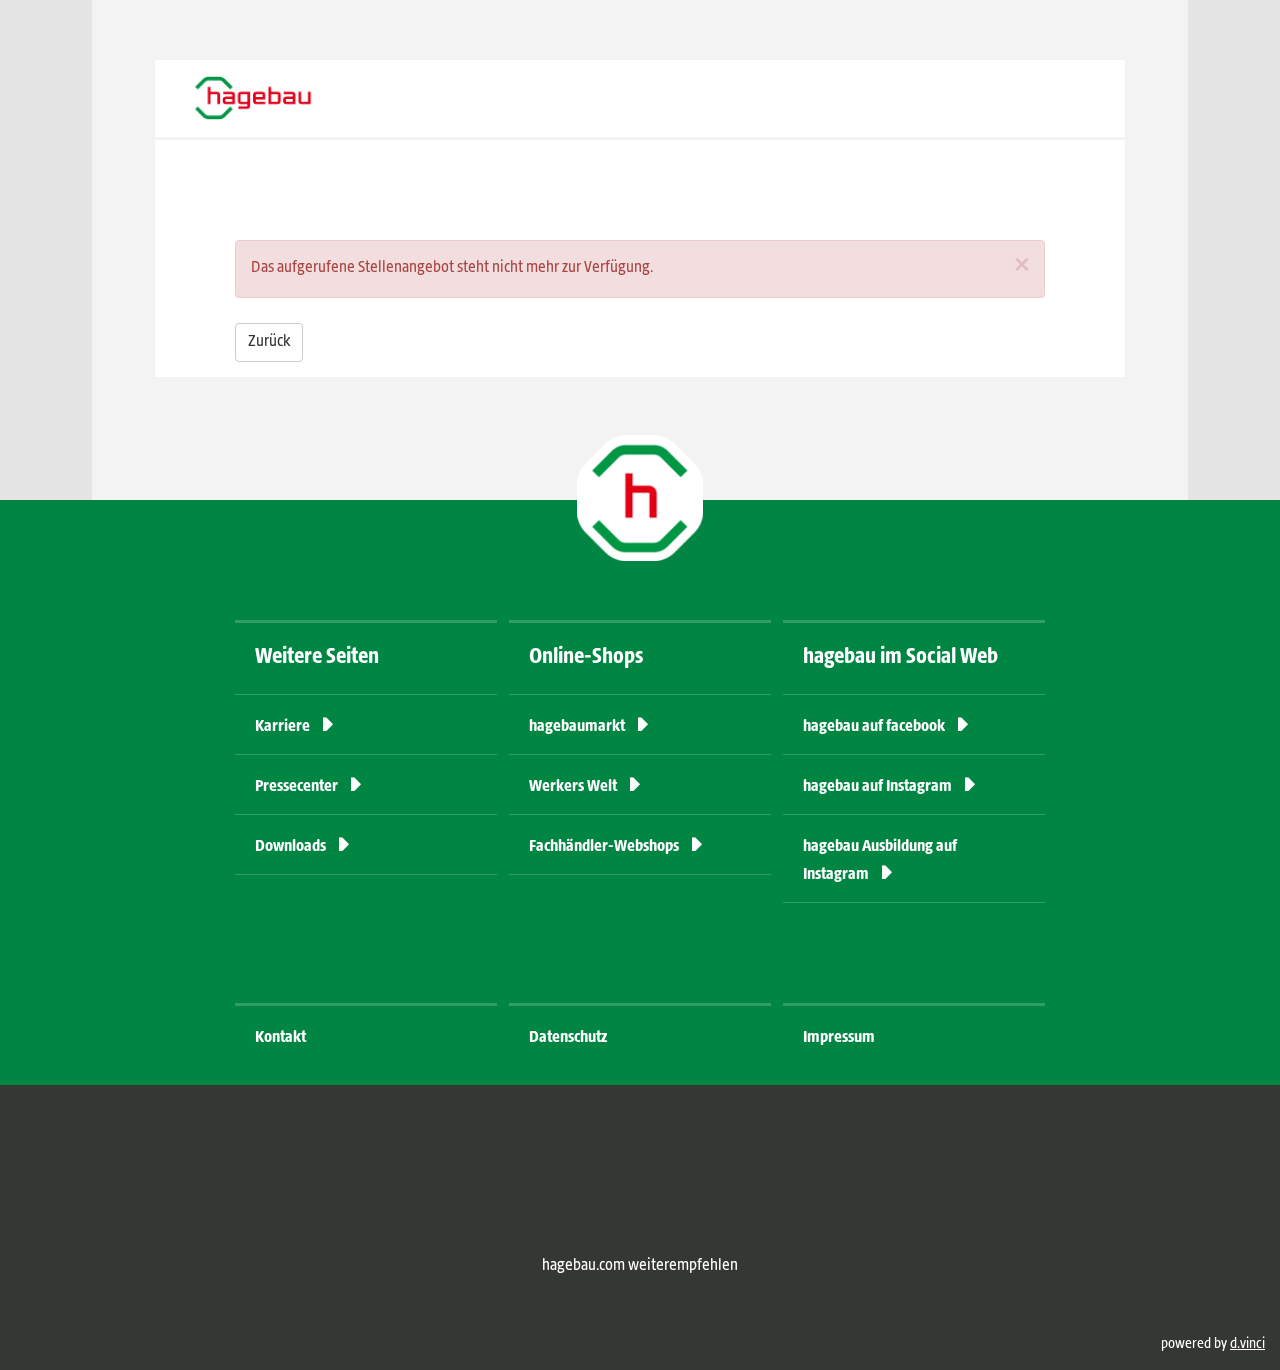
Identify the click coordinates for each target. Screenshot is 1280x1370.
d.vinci (1247, 1344)
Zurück (269, 342)
